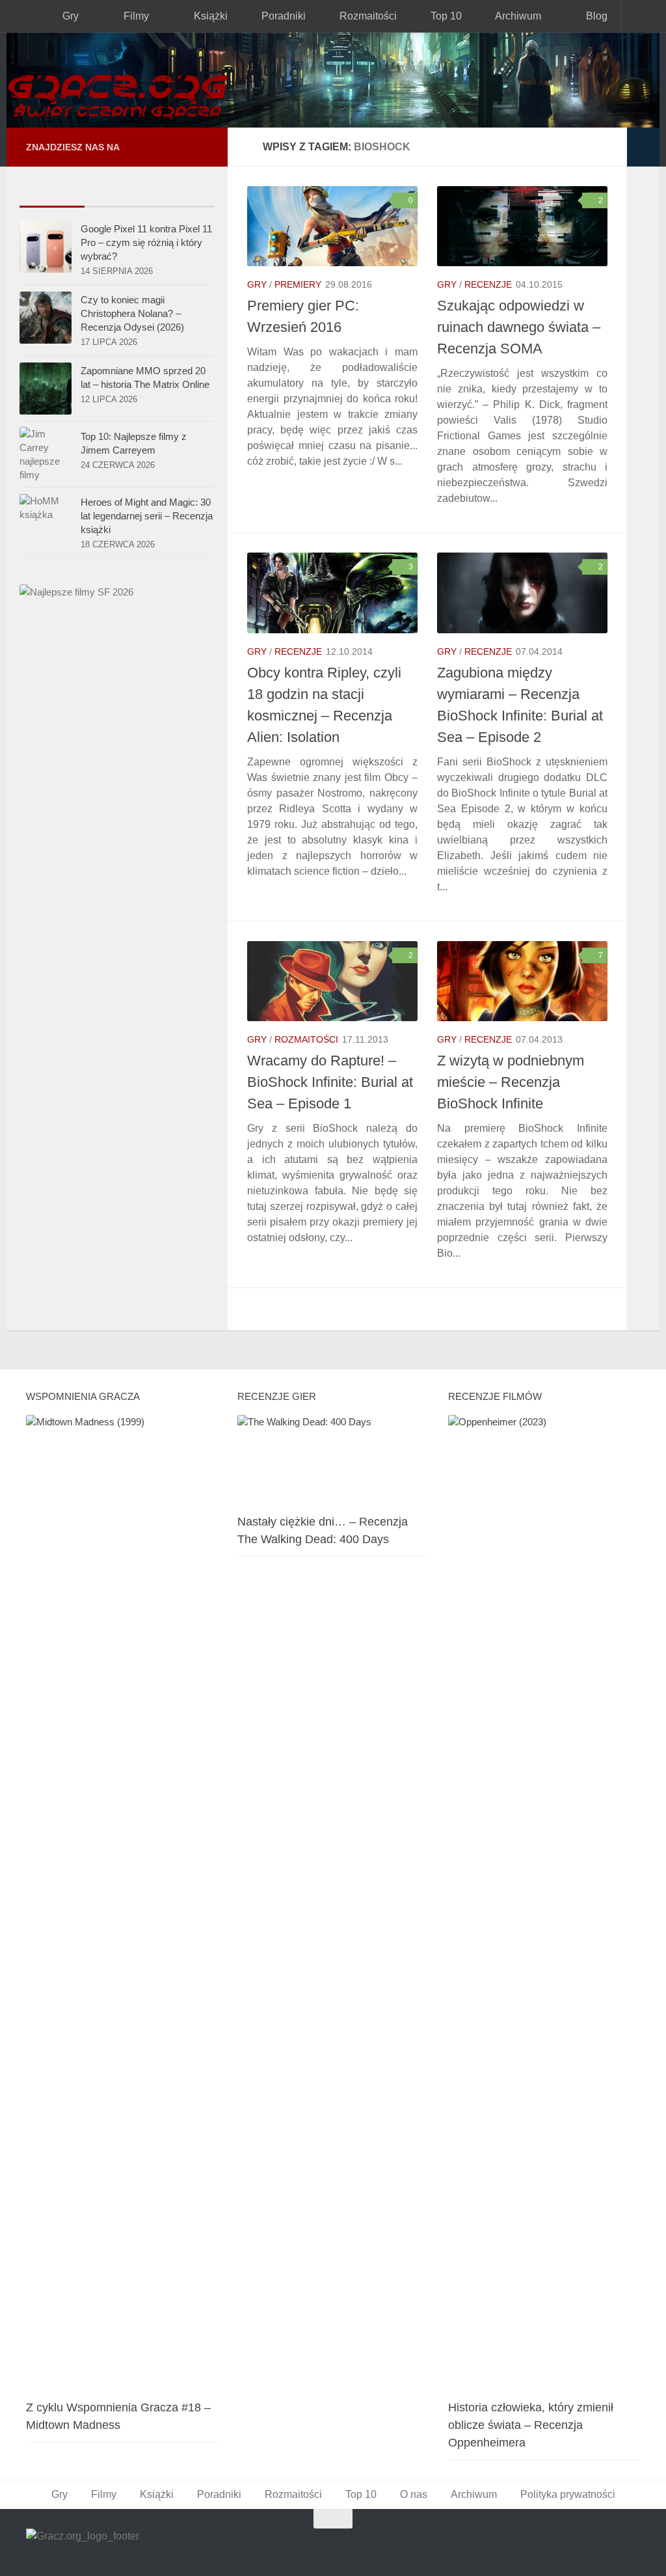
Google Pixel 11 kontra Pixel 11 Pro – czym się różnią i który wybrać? (146, 242)
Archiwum (514, 16)
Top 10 (442, 16)
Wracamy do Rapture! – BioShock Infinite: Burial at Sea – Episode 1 (330, 1082)
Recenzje (488, 284)
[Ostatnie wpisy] (52, 194)
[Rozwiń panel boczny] (643, 147)
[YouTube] (138, 147)
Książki (207, 16)
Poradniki (280, 16)
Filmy (134, 16)
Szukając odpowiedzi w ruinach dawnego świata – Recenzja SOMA (519, 327)
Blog (592, 16)
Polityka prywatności (568, 2494)
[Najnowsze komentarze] (182, 194)
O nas (414, 2494)
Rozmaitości (364, 16)
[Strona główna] (22, 16)
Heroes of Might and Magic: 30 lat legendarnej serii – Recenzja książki (147, 516)
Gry (69, 16)
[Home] (333, 80)
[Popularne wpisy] (117, 194)
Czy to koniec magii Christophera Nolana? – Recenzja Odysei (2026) (132, 313)
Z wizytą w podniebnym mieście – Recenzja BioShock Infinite (511, 1082)
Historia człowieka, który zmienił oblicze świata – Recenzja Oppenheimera (531, 2425)
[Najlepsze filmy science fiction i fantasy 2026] (76, 592)
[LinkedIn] (180, 147)
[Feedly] (200, 146)
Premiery (298, 284)
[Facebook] (159, 147)
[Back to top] (333, 2519)
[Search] (641, 16)
